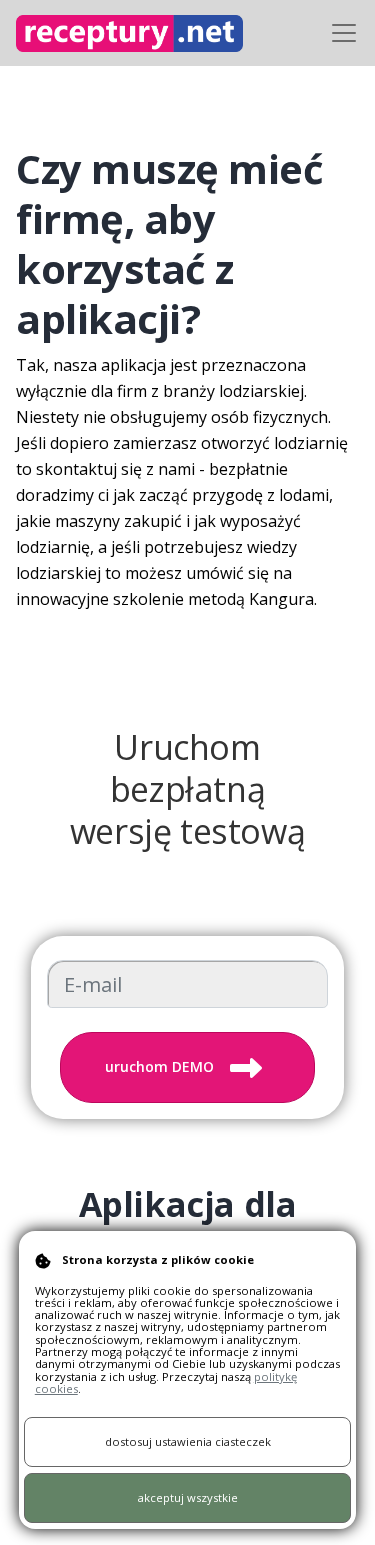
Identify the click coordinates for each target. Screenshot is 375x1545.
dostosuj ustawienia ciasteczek (188, 1441)
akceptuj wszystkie (188, 1497)
